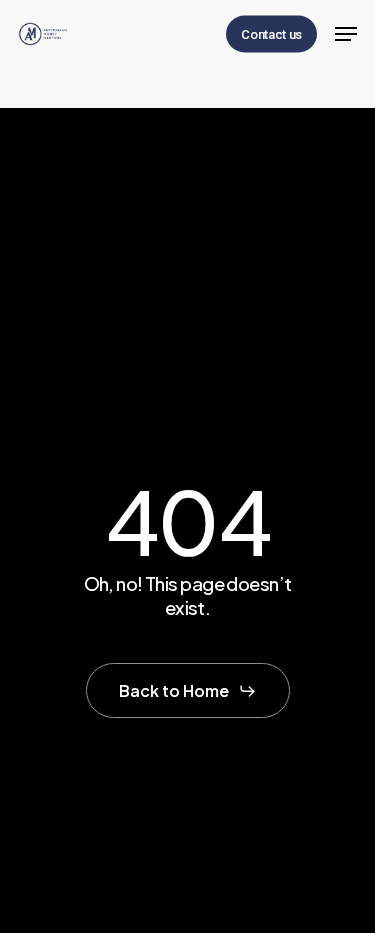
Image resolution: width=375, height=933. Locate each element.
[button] (346, 34)
